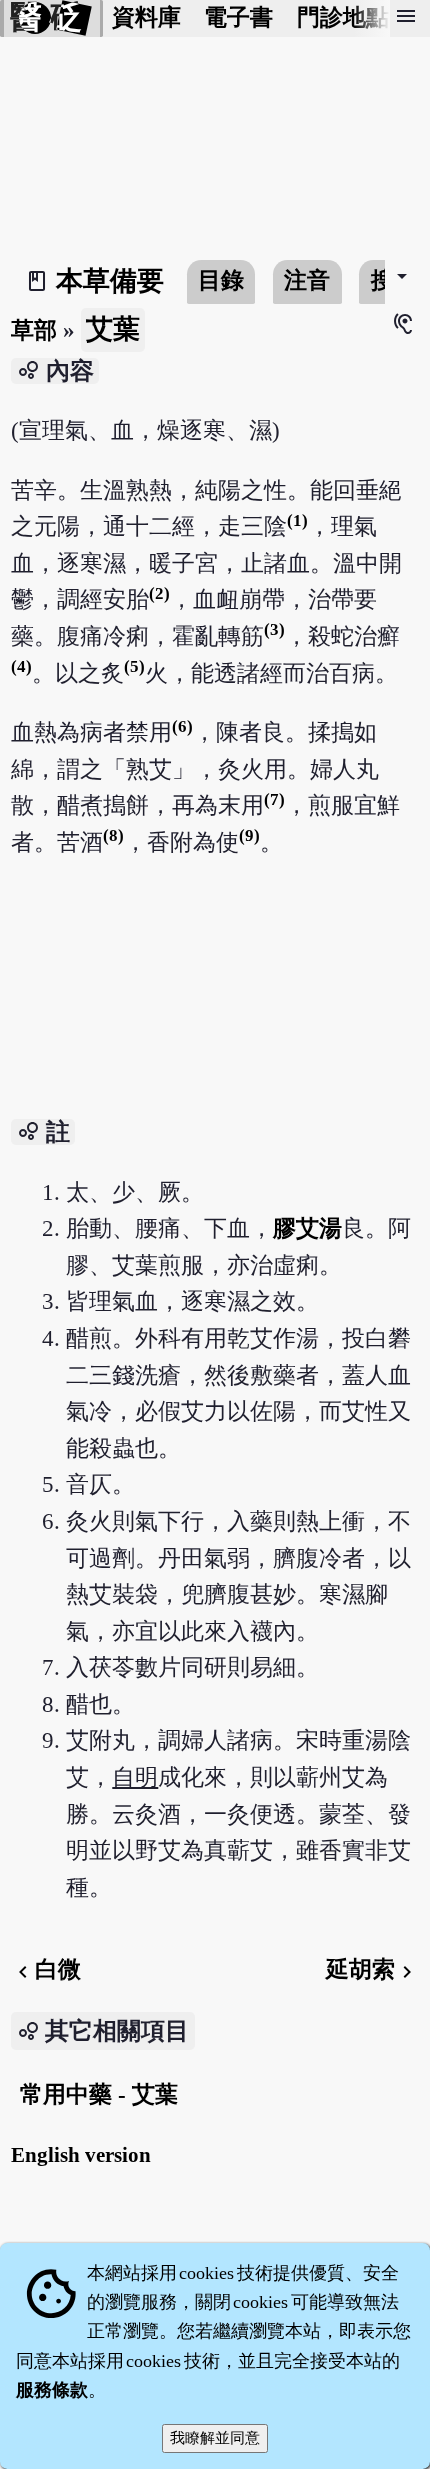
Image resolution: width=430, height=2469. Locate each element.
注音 (307, 280)
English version (81, 2155)
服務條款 (52, 2390)
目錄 (221, 280)
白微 (46, 1969)
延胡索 (372, 1969)
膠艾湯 (307, 1228)
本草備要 (110, 281)
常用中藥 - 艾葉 (99, 2094)
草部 (34, 330)
